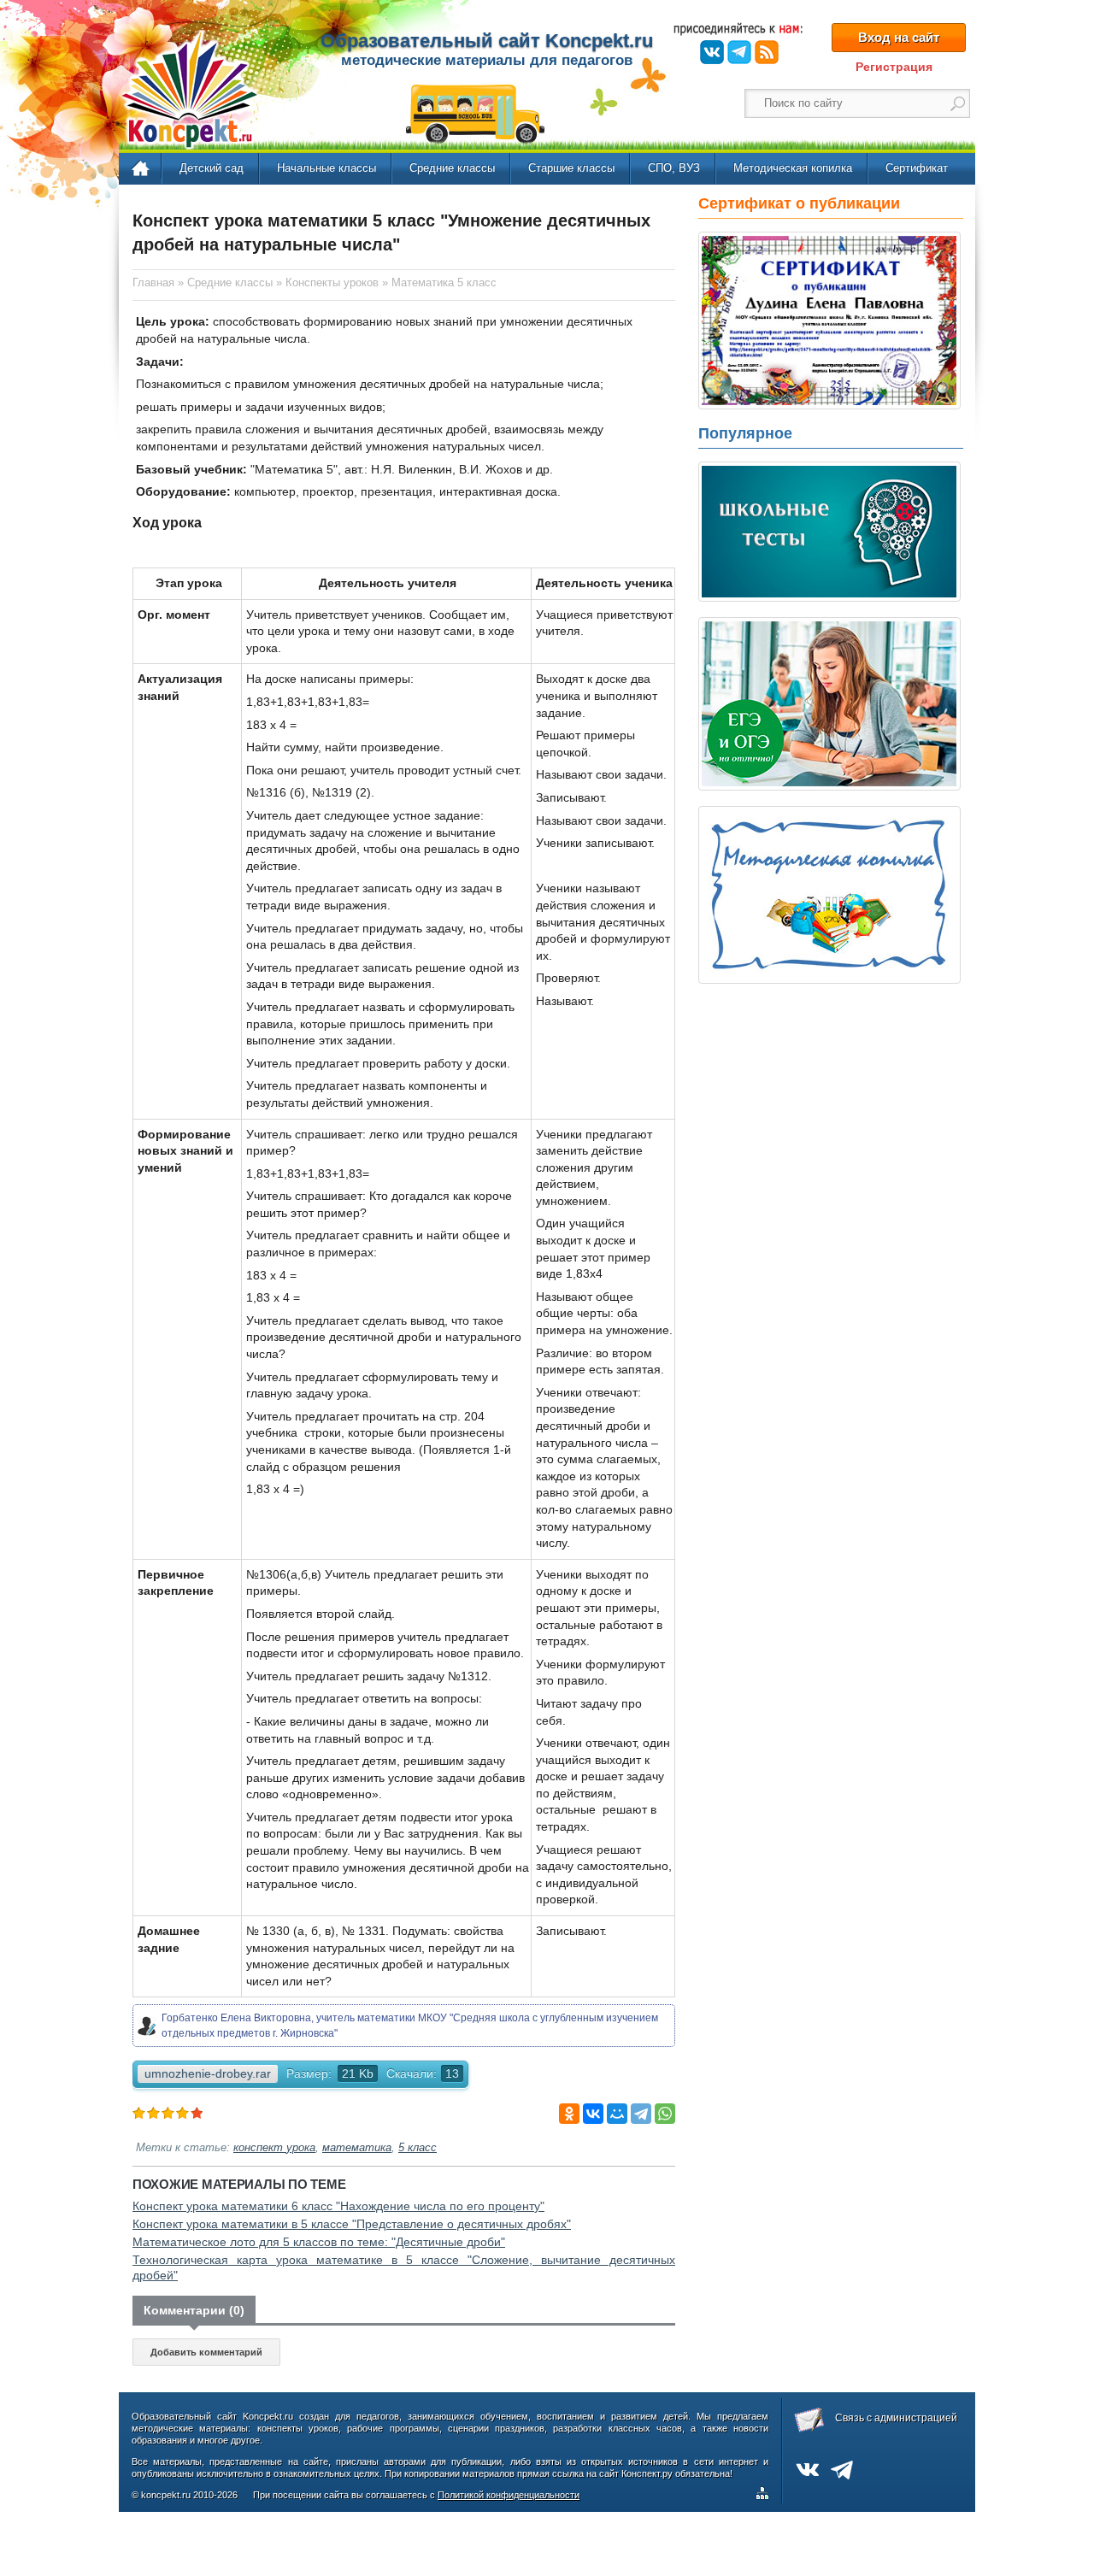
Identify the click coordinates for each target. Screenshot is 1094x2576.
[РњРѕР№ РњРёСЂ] (617, 2114)
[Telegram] (641, 2114)
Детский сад (212, 168)
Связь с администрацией (896, 2418)
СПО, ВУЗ (674, 168)
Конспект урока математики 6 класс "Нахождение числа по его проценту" (338, 2206)
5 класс (418, 2148)
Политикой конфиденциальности (509, 2495)
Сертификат (917, 168)
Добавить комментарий (206, 2352)
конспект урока (274, 2148)
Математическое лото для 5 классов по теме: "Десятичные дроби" (319, 2242)
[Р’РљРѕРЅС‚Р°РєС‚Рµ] (593, 2114)
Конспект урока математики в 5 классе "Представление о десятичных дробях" (352, 2224)
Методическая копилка (793, 168)
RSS (767, 52)
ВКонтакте (712, 52)
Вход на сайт (899, 37)
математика (357, 2148)
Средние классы (452, 168)
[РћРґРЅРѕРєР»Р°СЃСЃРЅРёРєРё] (569, 2114)
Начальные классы (326, 168)
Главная (141, 169)
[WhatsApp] (665, 2114)
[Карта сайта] (766, 2496)
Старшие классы (571, 168)
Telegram (739, 52)
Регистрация (894, 67)
